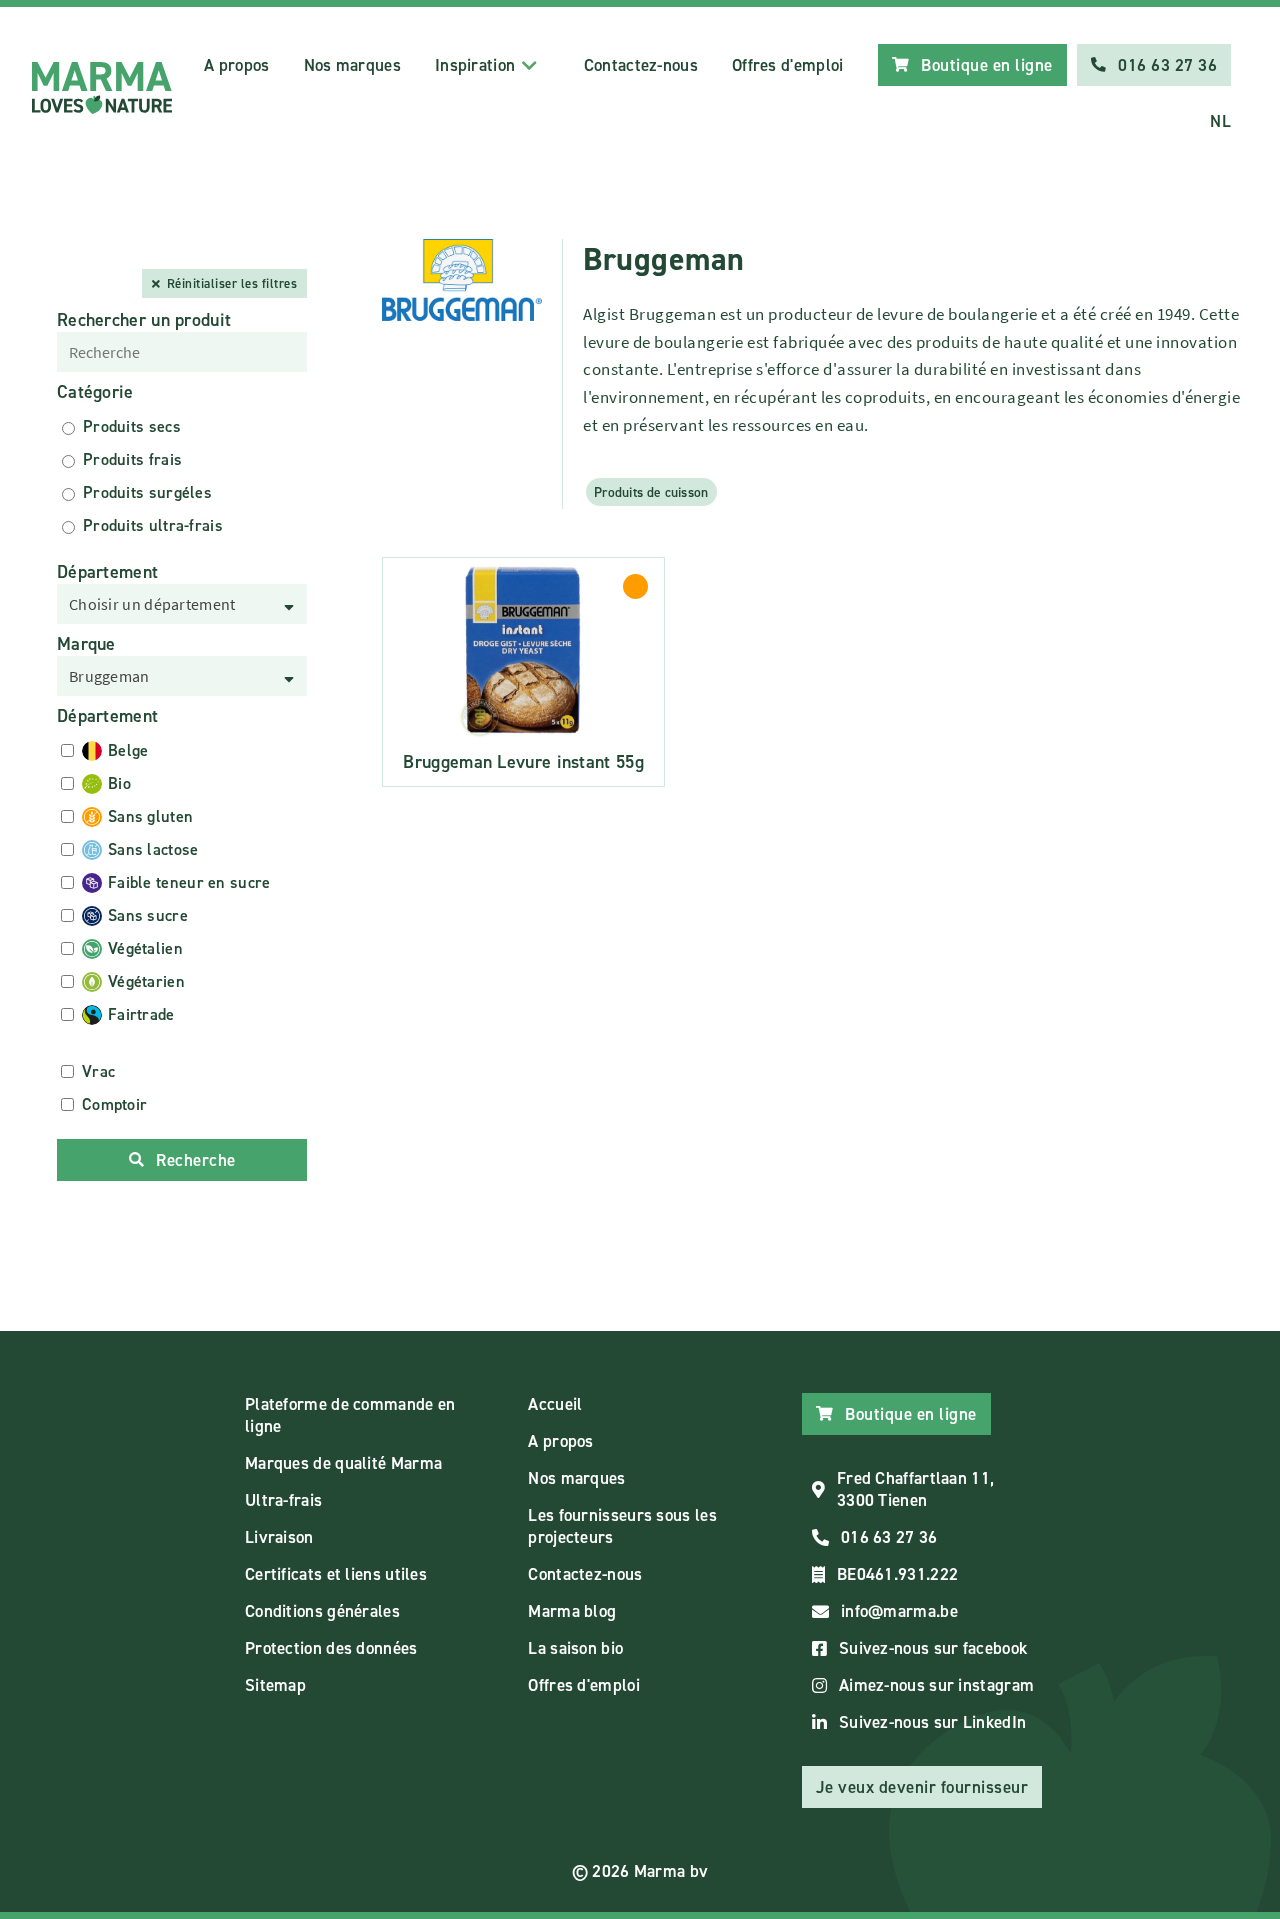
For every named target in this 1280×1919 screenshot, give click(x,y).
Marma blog (572, 1611)
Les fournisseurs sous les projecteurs (622, 1526)
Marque (86, 644)
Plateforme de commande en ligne (350, 1415)
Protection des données (331, 1648)
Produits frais (132, 459)
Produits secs (132, 426)
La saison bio (575, 1648)
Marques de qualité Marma (343, 1463)
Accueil (555, 1404)
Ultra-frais (283, 1500)
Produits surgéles (147, 492)
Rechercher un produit (144, 320)
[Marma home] (102, 88)
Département (107, 572)
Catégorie (95, 392)
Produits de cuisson (651, 492)
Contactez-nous (641, 65)
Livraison (279, 1537)
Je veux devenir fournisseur (922, 1787)
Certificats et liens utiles (336, 1574)
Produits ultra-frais (153, 525)
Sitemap (275, 1685)
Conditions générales (322, 1611)
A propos (236, 65)
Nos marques (352, 65)
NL (1220, 121)
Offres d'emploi (788, 65)
